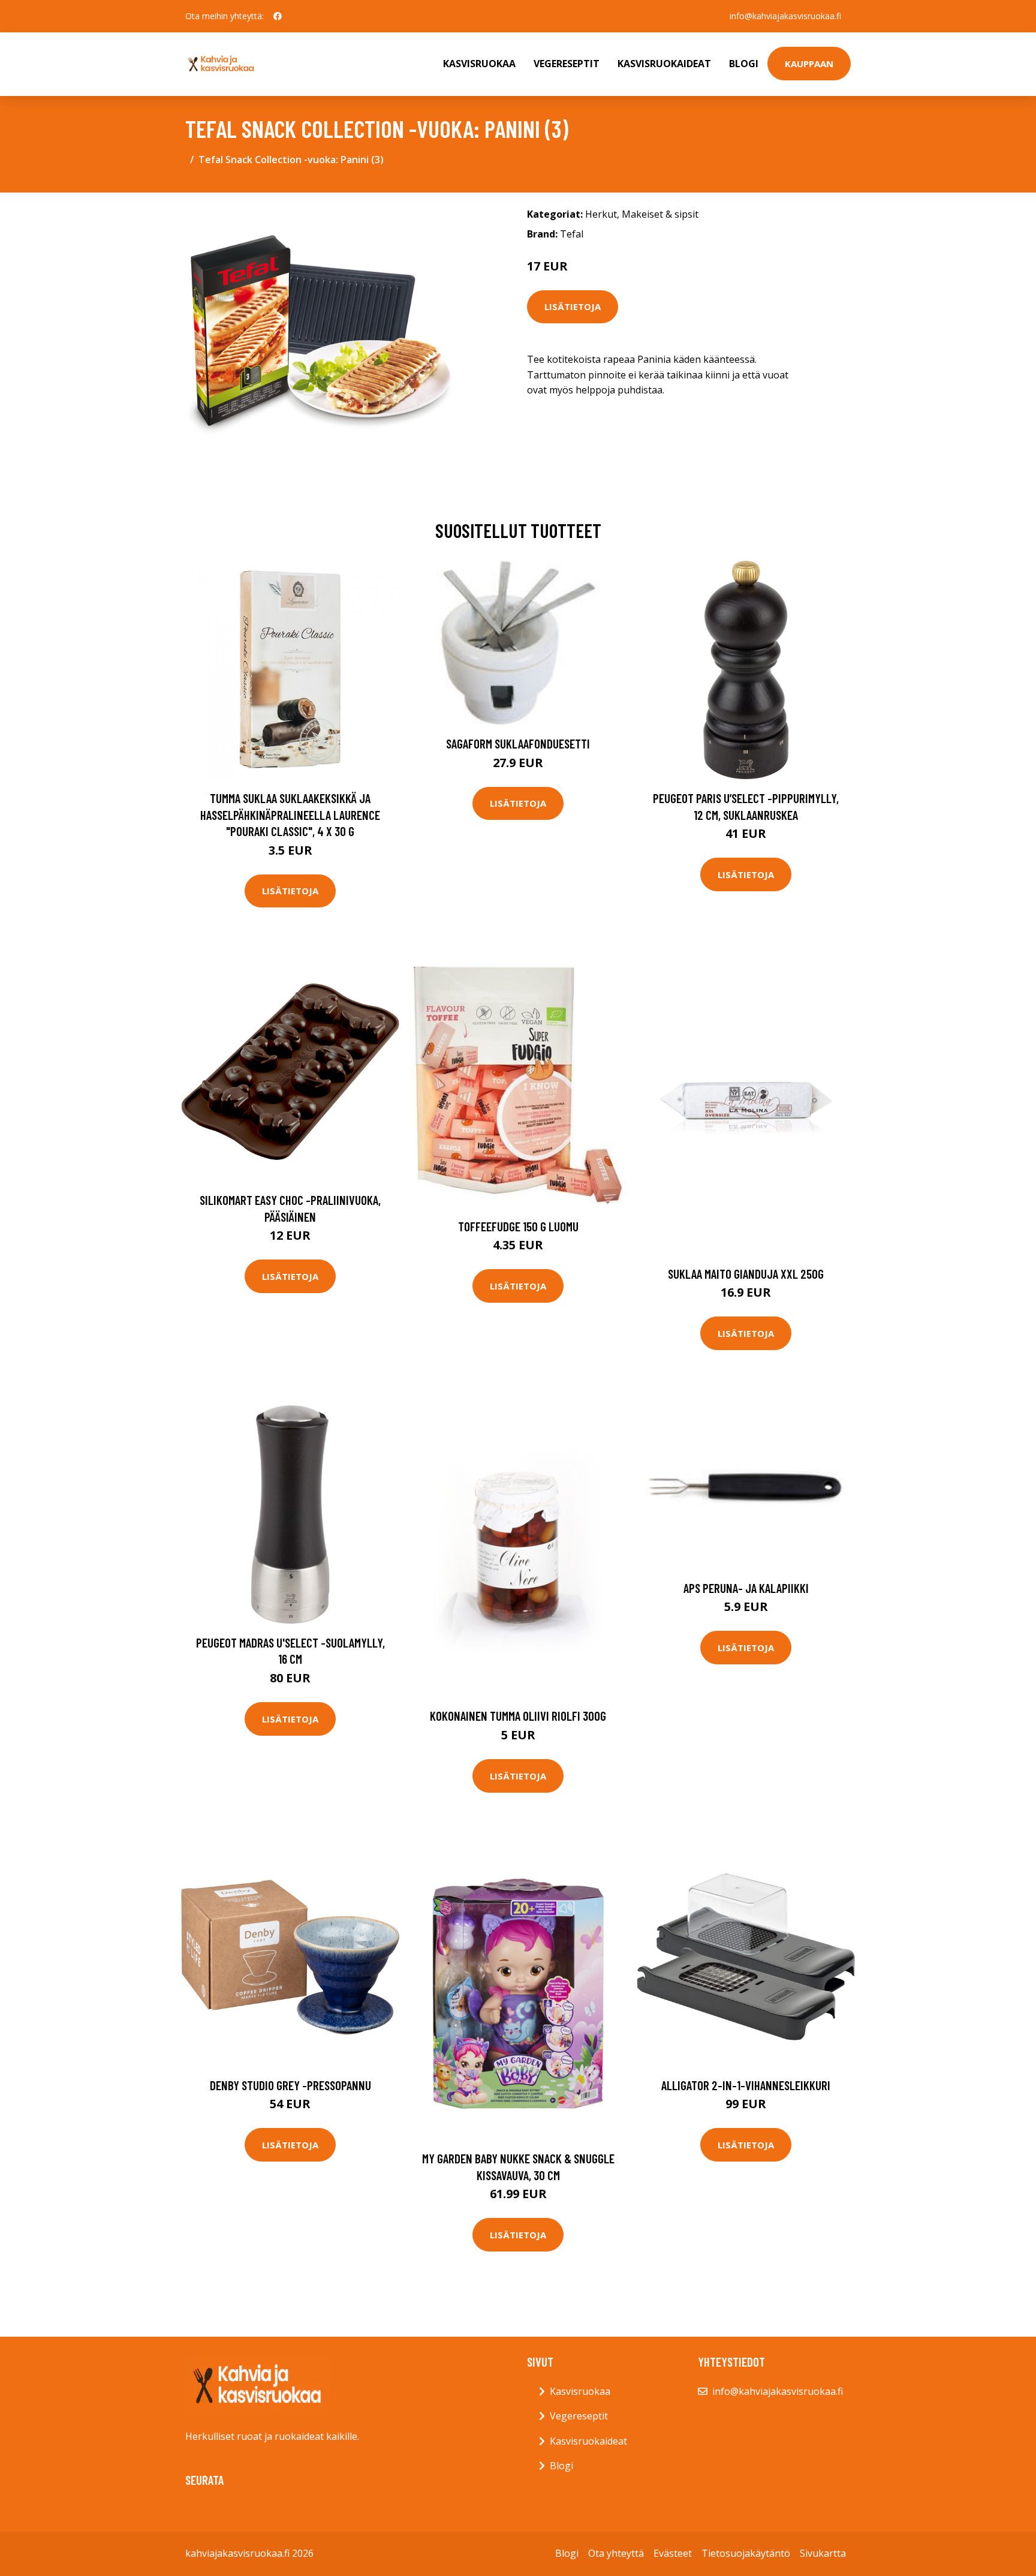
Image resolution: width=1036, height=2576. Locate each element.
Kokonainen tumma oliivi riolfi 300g (518, 1716)
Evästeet (673, 2553)
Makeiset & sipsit (660, 214)
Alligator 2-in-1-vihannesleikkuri (746, 2085)
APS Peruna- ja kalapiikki (746, 1588)
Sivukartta (823, 2553)
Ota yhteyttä (616, 2553)
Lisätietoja (573, 306)
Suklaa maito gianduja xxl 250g (746, 1274)
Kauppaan (809, 64)
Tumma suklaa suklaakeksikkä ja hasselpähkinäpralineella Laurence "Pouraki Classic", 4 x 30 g (290, 814)
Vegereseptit (567, 64)
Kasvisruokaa (479, 64)
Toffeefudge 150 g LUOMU (518, 1226)
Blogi (744, 64)
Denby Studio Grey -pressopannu (290, 2085)
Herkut (601, 214)
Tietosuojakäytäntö (746, 2553)
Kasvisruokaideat (664, 64)
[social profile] (278, 16)
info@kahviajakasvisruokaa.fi (785, 16)
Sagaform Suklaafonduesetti (518, 743)
